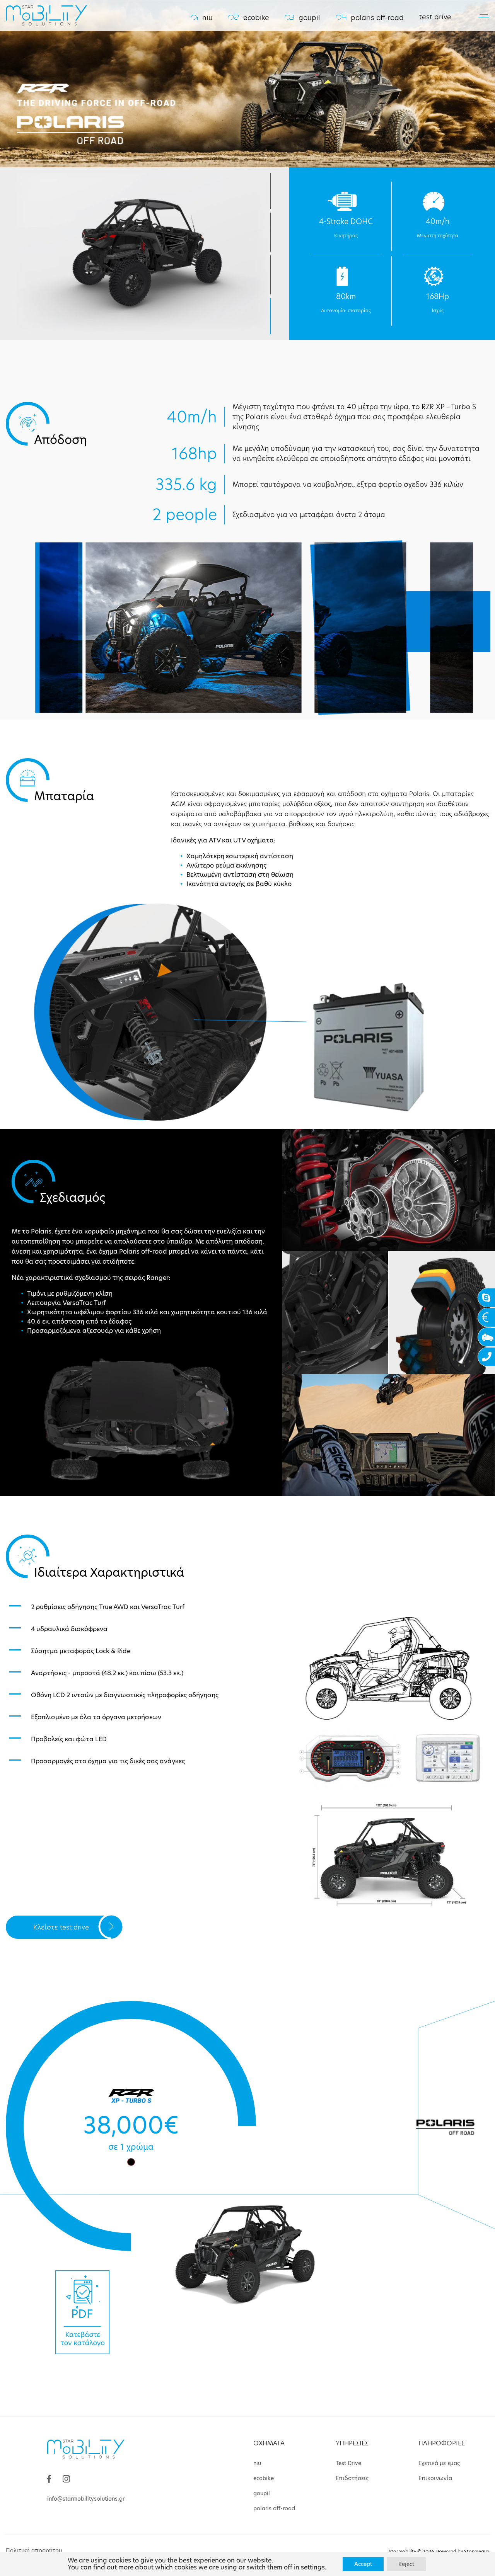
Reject (406, 2564)
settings (313, 2567)
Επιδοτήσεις (352, 2478)
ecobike (249, 18)
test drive (435, 17)
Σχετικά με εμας (439, 2463)
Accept (363, 2564)
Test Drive (348, 2463)
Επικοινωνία (435, 2478)
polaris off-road (370, 18)
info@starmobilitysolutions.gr (86, 2499)
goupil (302, 18)
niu (202, 18)
